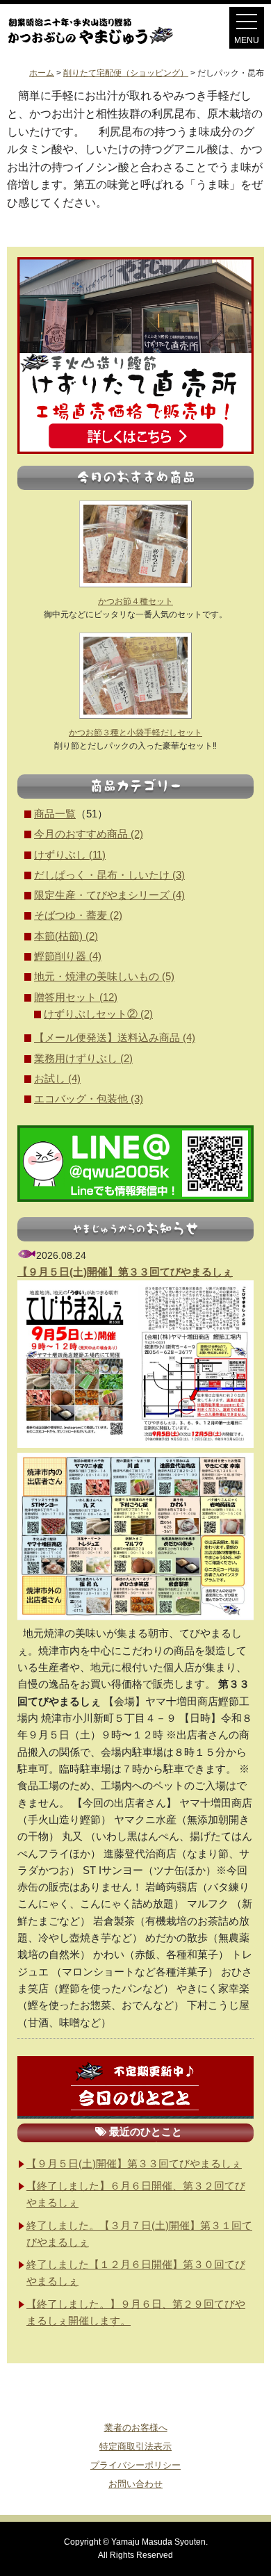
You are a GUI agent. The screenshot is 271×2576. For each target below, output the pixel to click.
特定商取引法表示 (135, 2446)
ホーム (42, 73)
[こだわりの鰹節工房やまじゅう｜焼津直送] (103, 44)
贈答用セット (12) (76, 997)
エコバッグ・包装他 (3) (89, 1099)
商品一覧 (55, 814)
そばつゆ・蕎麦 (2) (78, 915)
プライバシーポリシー (135, 2465)
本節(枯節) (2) (66, 936)
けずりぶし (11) (70, 855)
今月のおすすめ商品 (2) (89, 834)
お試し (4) (57, 1078)
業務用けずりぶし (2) (83, 1058)
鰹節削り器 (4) (68, 956)
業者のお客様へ (136, 2428)
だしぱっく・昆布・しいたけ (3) (109, 875)
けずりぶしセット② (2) (98, 1014)
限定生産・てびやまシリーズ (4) (109, 895)
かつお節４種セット (135, 601)
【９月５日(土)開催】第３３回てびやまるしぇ (125, 1272)
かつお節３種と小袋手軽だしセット (135, 733)
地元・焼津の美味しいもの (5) (104, 976)
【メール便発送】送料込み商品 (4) (115, 1037)
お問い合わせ (135, 2484)
